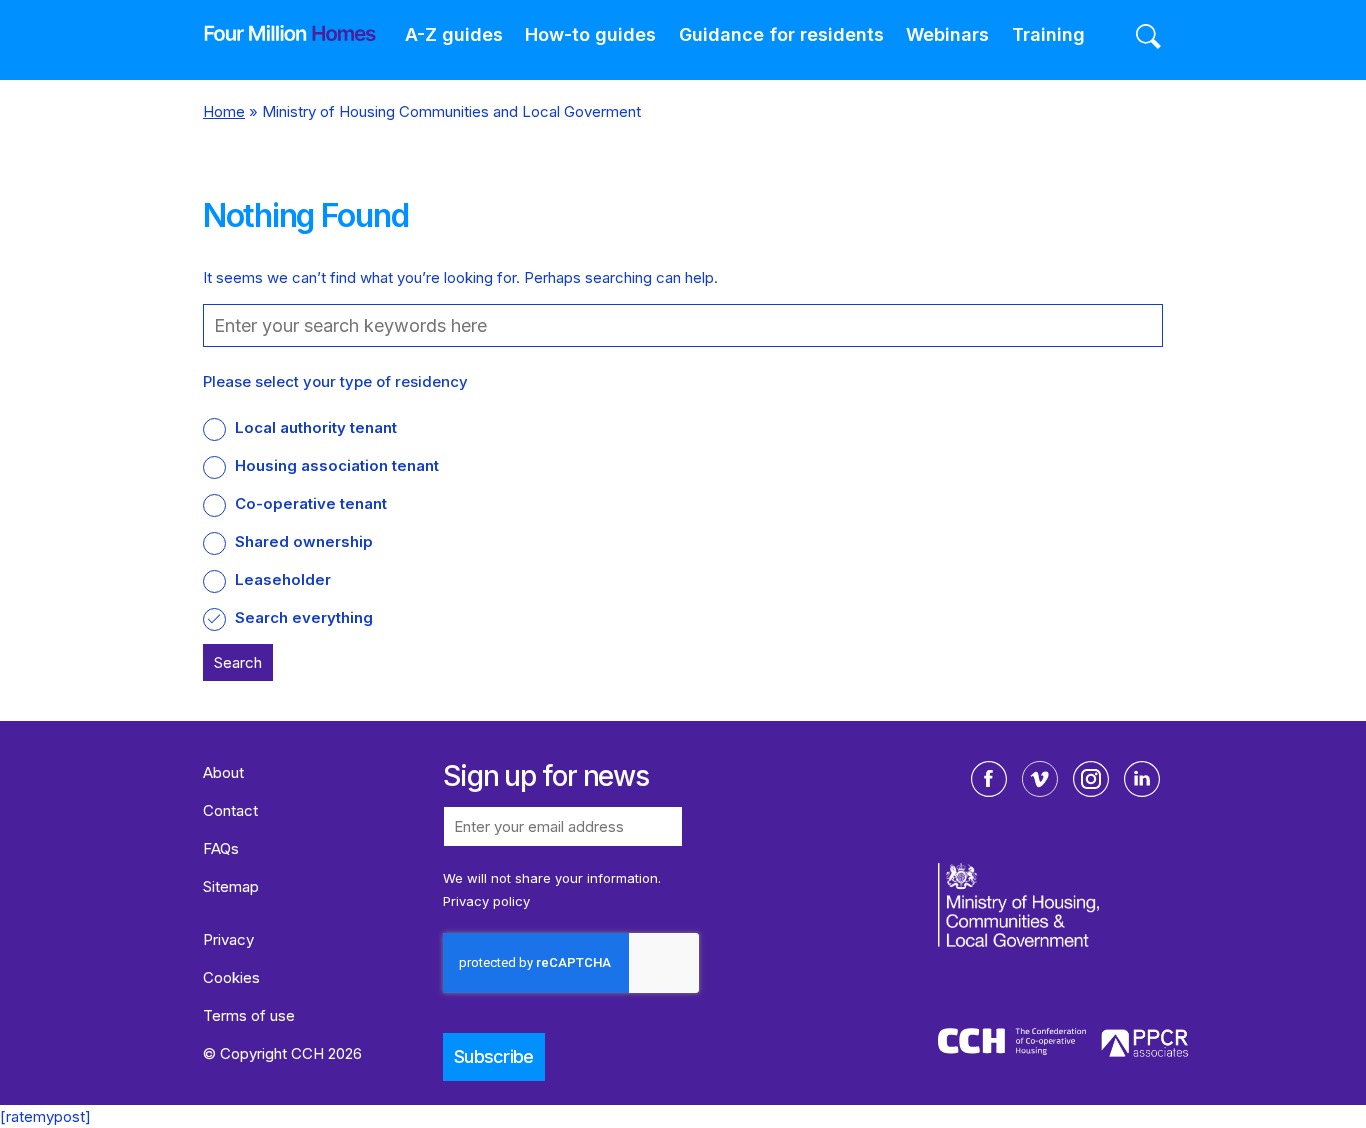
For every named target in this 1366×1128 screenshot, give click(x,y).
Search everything (304, 617)
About (223, 772)
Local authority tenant (316, 427)
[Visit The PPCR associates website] (1145, 1046)
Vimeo (1040, 779)
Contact (230, 810)
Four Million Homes (275, 33)
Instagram (1091, 779)
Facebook (989, 779)
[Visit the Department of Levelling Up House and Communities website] (1065, 943)
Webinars (947, 34)
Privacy (228, 939)
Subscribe (494, 1056)
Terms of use (249, 1015)
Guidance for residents (781, 34)
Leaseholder (283, 579)
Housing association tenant (337, 465)
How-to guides (590, 34)
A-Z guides (454, 34)
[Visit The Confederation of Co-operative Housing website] (1012, 1045)
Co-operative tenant (311, 503)
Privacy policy (486, 901)
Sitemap (231, 886)
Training (1048, 34)
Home (224, 111)
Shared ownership (304, 541)
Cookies (231, 977)
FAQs (221, 848)
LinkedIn (1142, 779)
